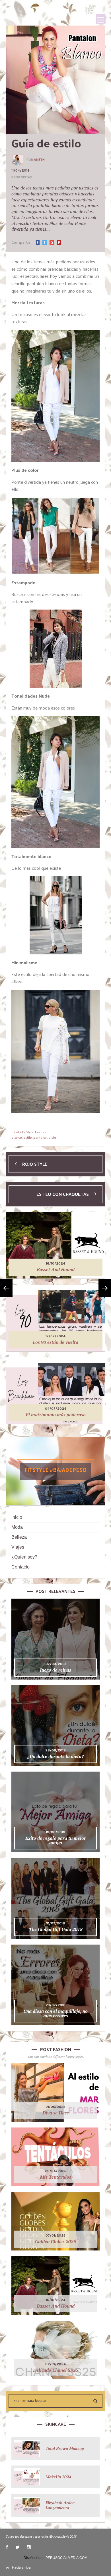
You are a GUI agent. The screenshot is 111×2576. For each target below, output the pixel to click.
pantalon (40, 1137)
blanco (17, 1137)
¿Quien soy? (24, 1557)
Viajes (18, 1547)
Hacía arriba (21, 2567)
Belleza (19, 1537)
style (52, 1137)
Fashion (41, 1132)
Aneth (39, 160)
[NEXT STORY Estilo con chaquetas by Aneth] (105, 1288)
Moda (17, 1527)
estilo (28, 1137)
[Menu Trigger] (101, 19)
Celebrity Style (22, 1132)
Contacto (20, 1567)
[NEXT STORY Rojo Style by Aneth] (6, 1288)
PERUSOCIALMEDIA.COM (66, 2558)
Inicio (17, 1517)
